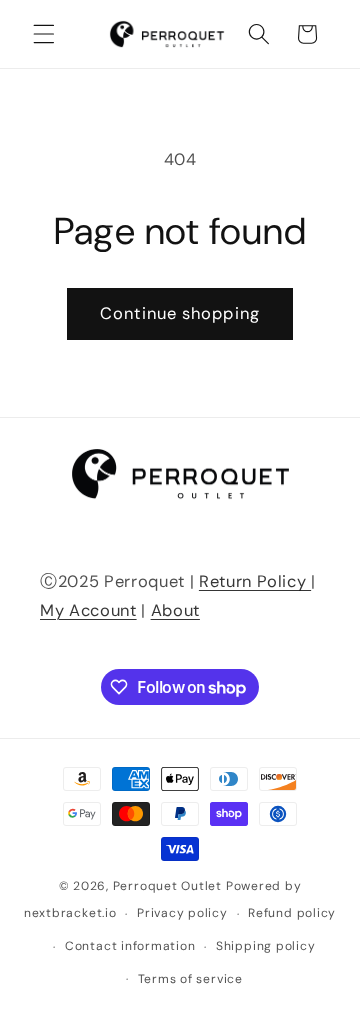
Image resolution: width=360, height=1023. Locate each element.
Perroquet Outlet (167, 886)
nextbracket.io (70, 914)
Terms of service (190, 979)
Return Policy (255, 581)
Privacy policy (182, 913)
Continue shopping (180, 313)
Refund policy (292, 913)
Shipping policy (266, 946)
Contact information (130, 946)
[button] (44, 34)
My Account (88, 610)
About (175, 610)
